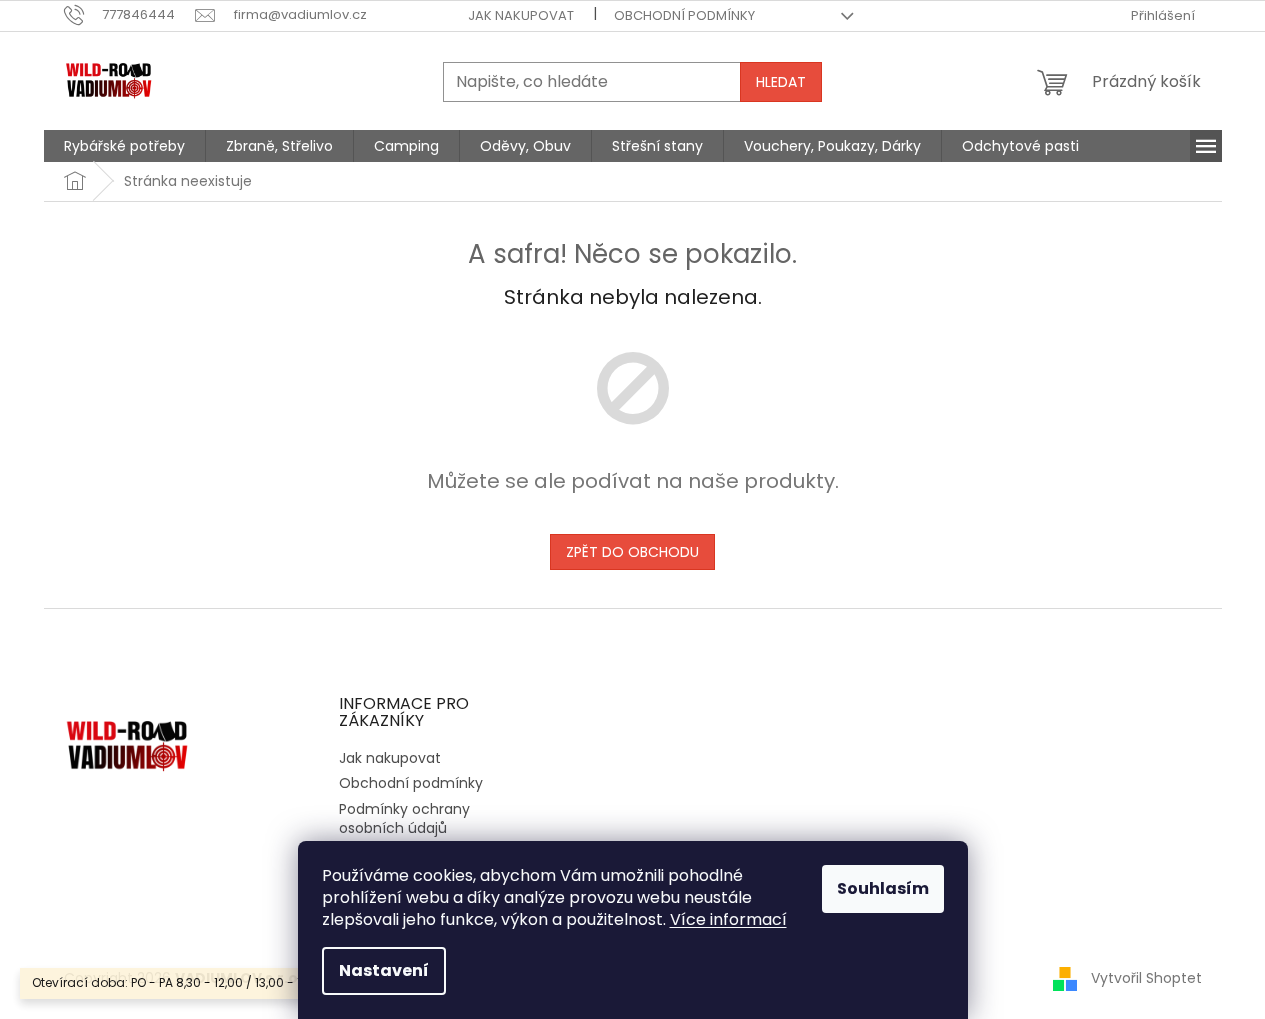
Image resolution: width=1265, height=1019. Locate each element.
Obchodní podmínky (684, 15)
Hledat (781, 82)
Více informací (728, 919)
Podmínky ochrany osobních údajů (404, 818)
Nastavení (384, 970)
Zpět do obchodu (632, 552)
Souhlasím (883, 888)
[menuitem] (124, 146)
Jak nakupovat (521, 15)
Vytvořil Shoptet (1146, 978)
